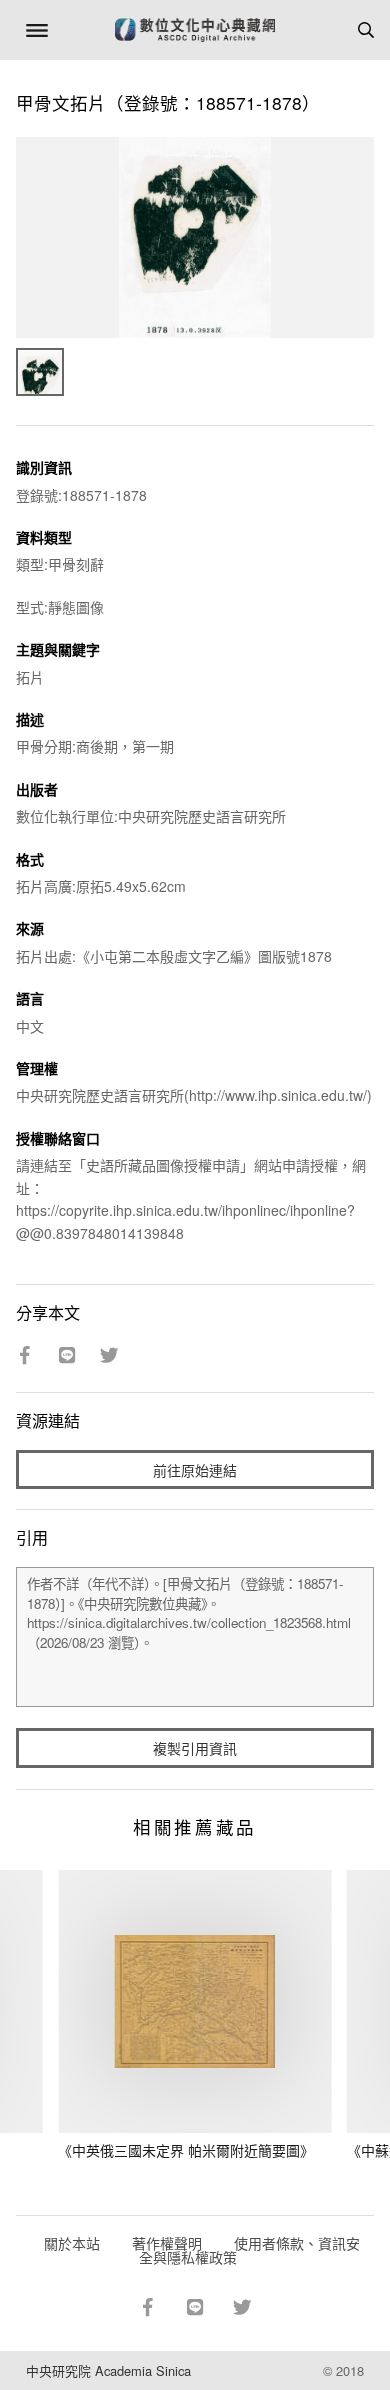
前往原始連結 (195, 1470)
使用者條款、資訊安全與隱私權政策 (249, 2250)
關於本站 (72, 2243)
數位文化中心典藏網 (195, 30)
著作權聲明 (167, 2243)
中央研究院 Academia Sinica (108, 2370)
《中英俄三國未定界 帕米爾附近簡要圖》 (186, 2150)
